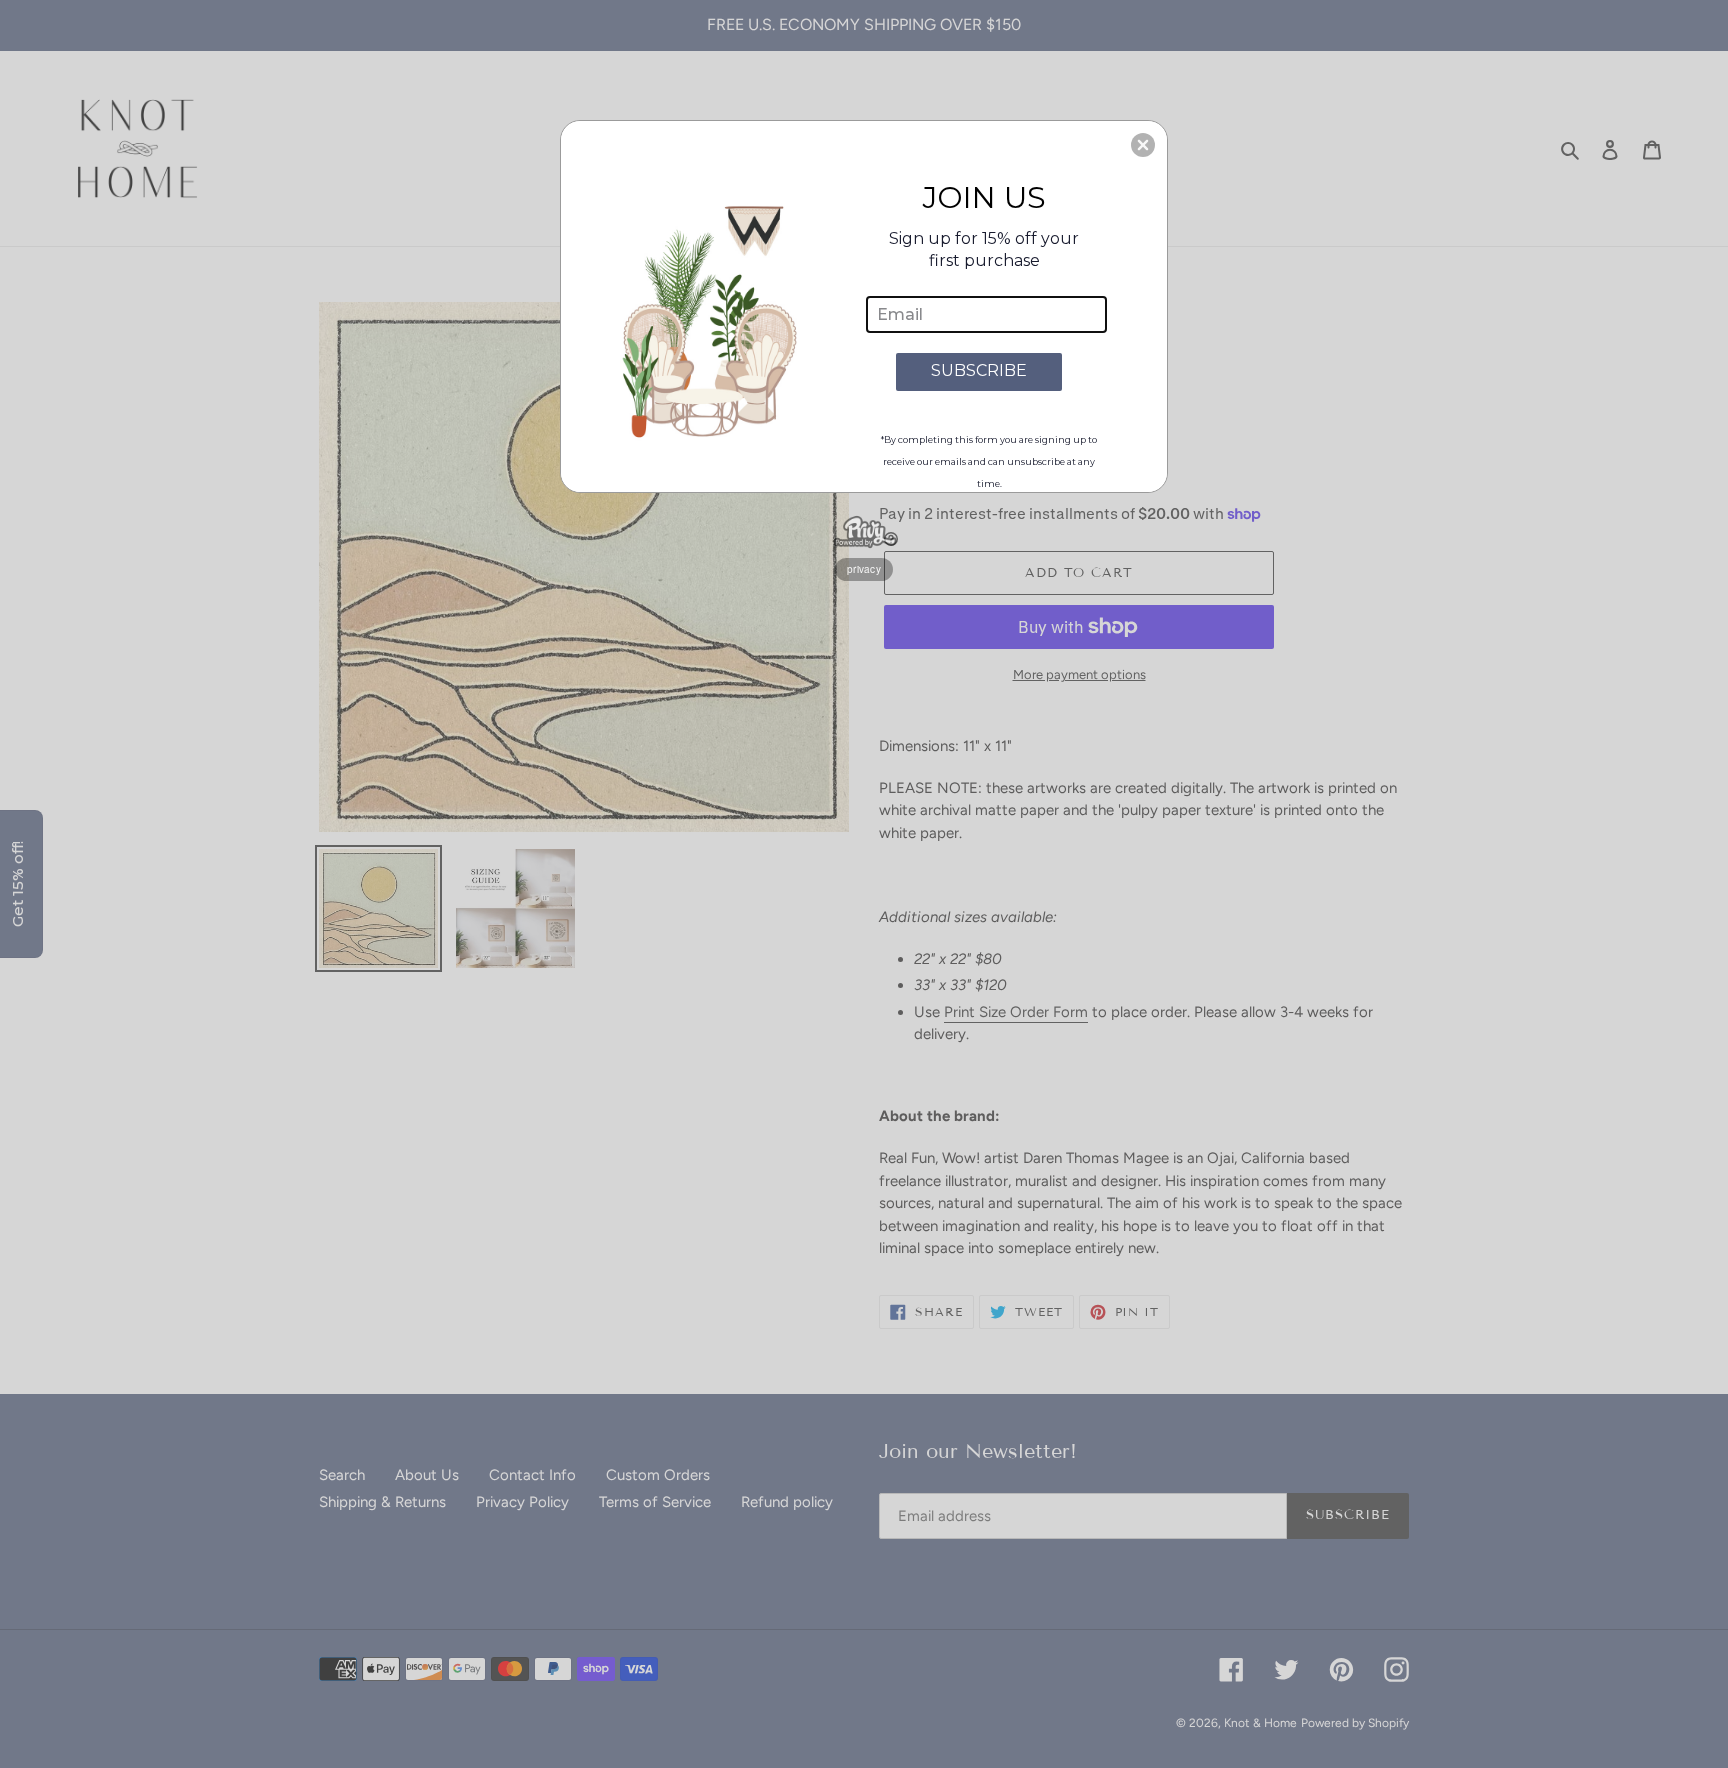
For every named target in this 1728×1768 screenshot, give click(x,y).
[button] (1143, 145)
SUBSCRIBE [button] (979, 370)
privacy (864, 569)
